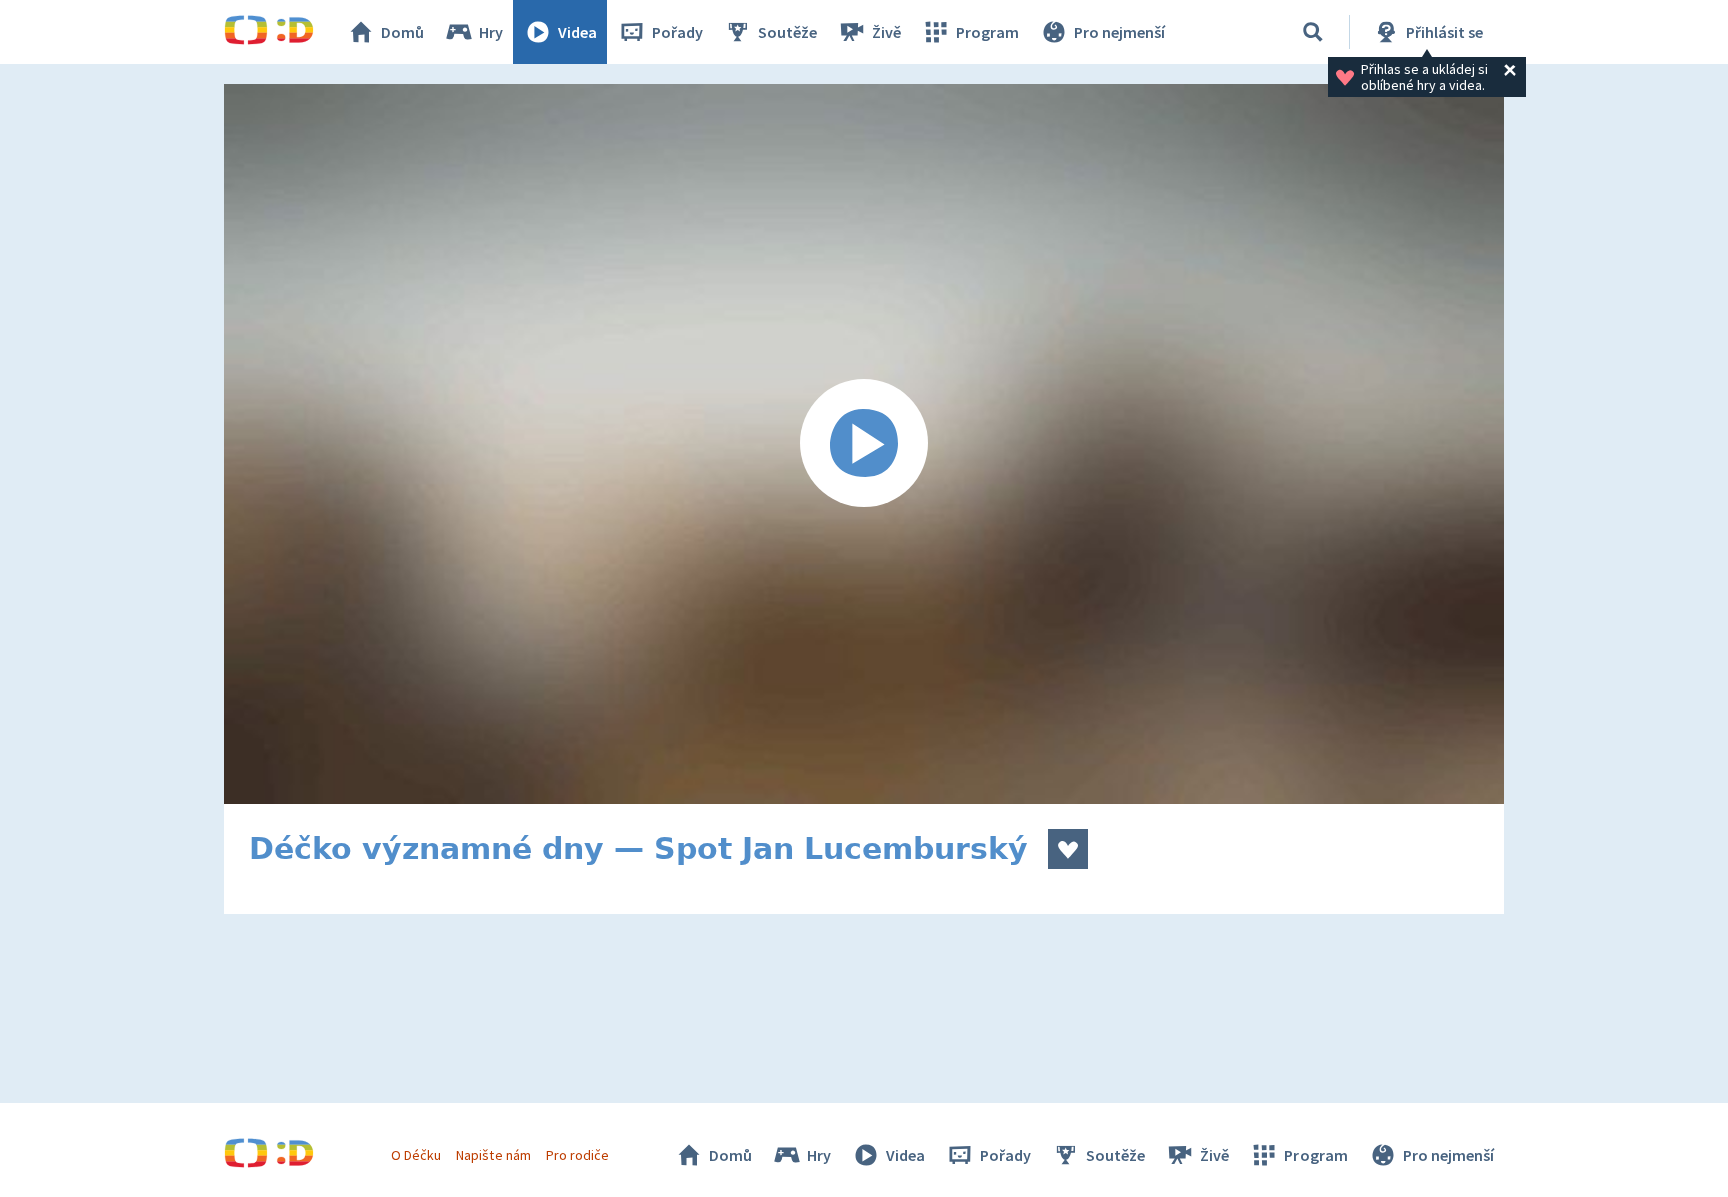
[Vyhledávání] (1313, 32)
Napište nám (493, 1155)
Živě (886, 32)
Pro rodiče (577, 1155)
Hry (491, 32)
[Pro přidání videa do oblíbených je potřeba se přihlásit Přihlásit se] (1068, 849)
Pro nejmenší (1119, 32)
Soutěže (787, 32)
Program (987, 32)
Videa (577, 32)
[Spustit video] (864, 444)
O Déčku (416, 1155)
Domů (402, 32)
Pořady (677, 32)
